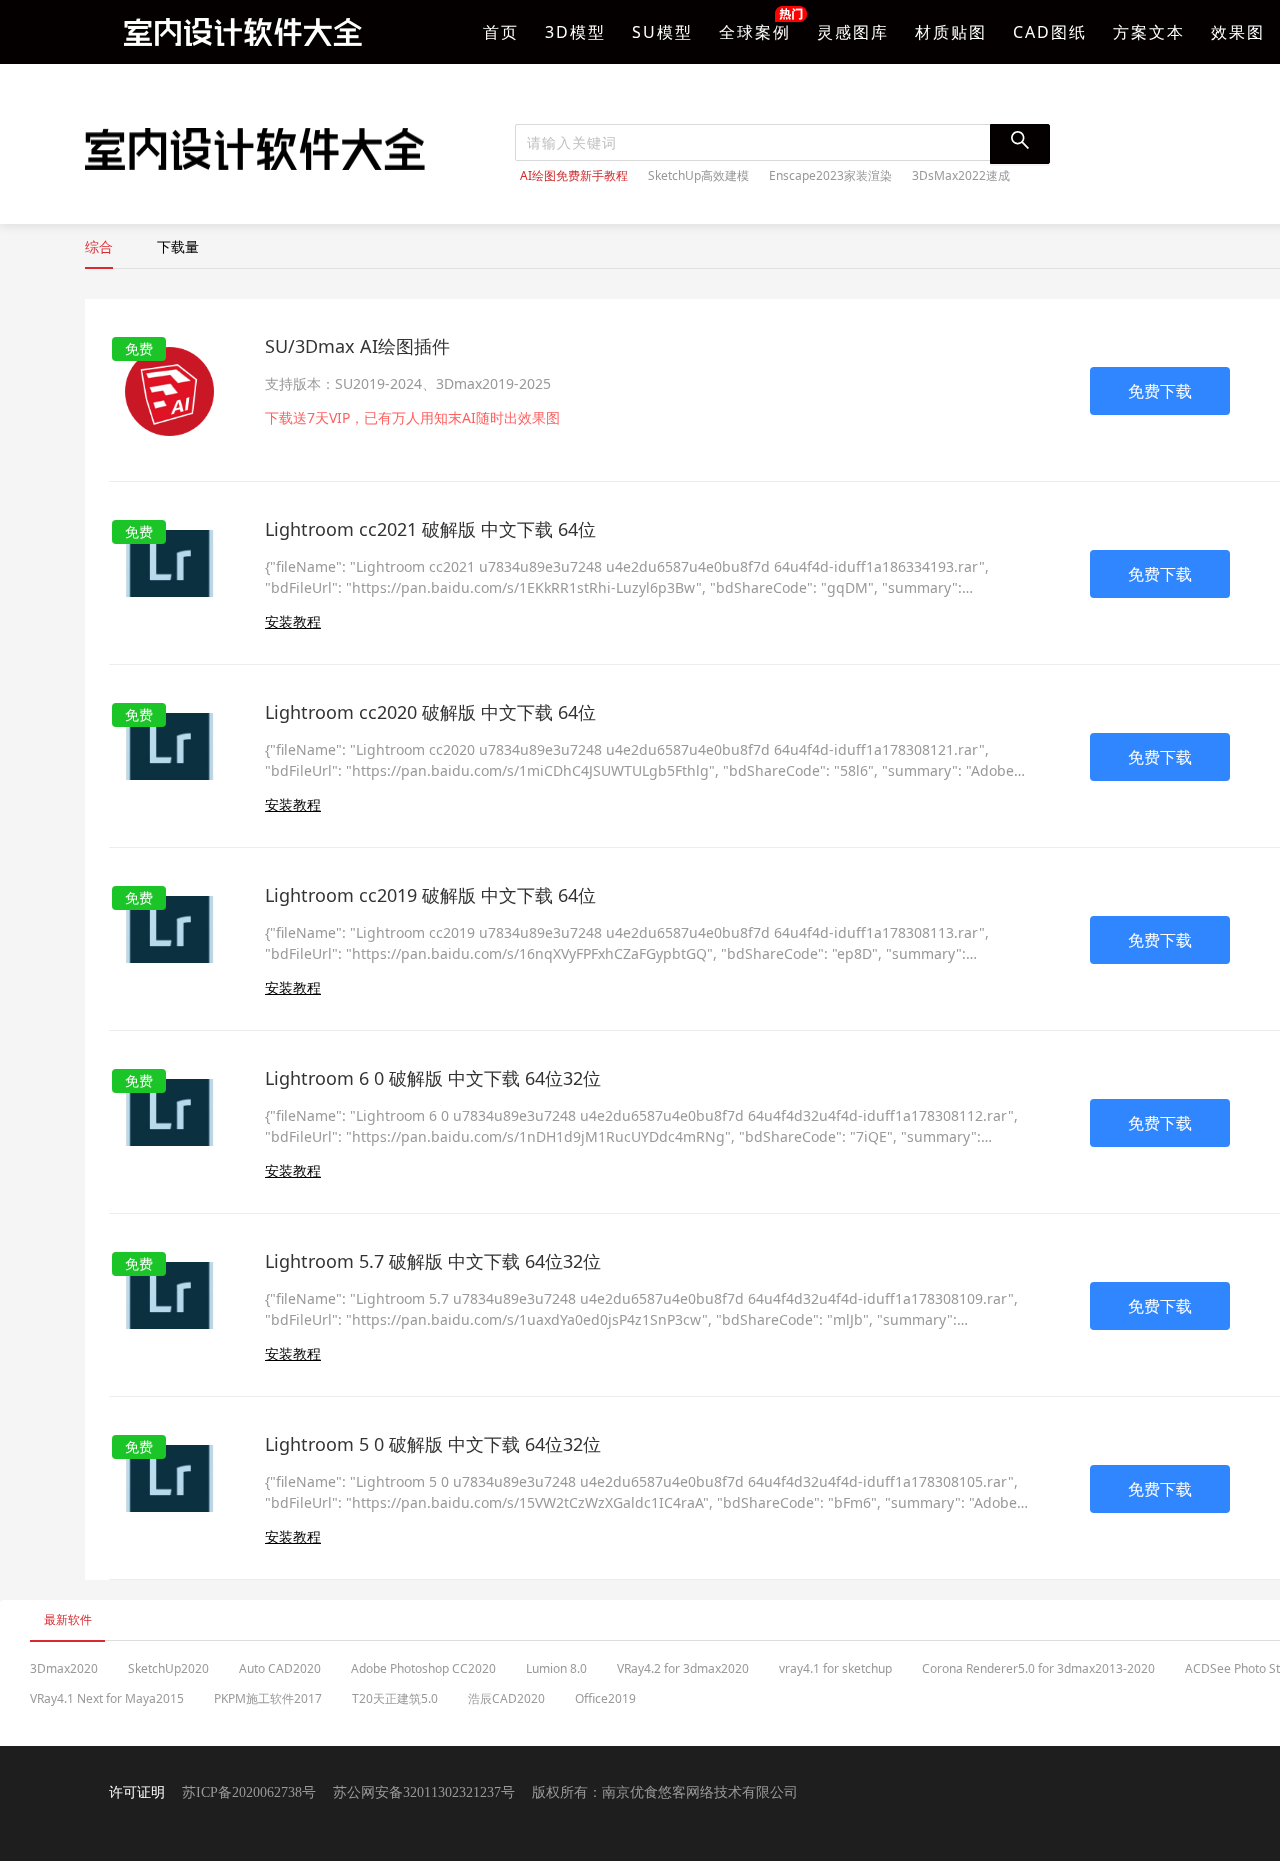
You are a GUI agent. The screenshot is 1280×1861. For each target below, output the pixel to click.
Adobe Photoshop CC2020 (423, 1668)
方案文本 (1149, 32)
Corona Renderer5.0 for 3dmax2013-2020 (1038, 1668)
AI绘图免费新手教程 (574, 176)
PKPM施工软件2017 (268, 1698)
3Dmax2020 (64, 1668)
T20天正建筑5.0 (395, 1698)
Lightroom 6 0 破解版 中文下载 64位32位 (433, 1078)
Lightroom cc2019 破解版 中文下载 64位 (430, 895)
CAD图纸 (1050, 32)
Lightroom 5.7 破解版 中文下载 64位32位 (433, 1261)
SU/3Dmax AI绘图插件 (357, 346)
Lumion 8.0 (556, 1668)
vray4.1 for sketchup (835, 1668)
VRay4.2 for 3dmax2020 (683, 1668)
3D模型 (575, 32)
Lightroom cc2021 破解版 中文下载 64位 (430, 529)
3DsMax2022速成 (961, 176)
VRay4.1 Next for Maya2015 (107, 1698)
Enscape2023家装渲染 (830, 176)
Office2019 (605, 1698)
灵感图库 (853, 32)
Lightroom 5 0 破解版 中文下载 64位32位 (433, 1444)
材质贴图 (951, 32)
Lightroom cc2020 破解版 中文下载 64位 (430, 712)
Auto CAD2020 (280, 1668)
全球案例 (755, 32)
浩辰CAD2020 (506, 1698)
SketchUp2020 (168, 1668)
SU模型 (662, 32)
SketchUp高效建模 (698, 176)
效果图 (1238, 32)
